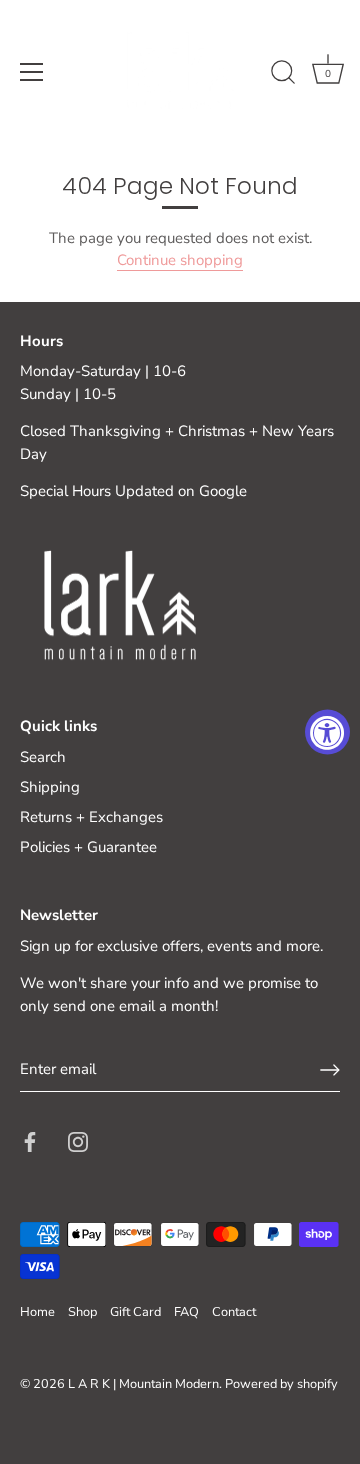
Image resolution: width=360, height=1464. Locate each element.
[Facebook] (30, 1141)
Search (43, 757)
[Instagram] (78, 1141)
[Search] (283, 75)
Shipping (50, 787)
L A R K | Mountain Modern (143, 1384)
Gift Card (135, 1312)
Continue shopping (180, 260)
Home (37, 1312)
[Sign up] (330, 1070)
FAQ (186, 1312)
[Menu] (32, 72)
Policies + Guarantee (88, 847)
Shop (82, 1312)
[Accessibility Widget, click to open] (327, 732)
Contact (234, 1312)
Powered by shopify (281, 1384)
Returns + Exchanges (91, 817)
